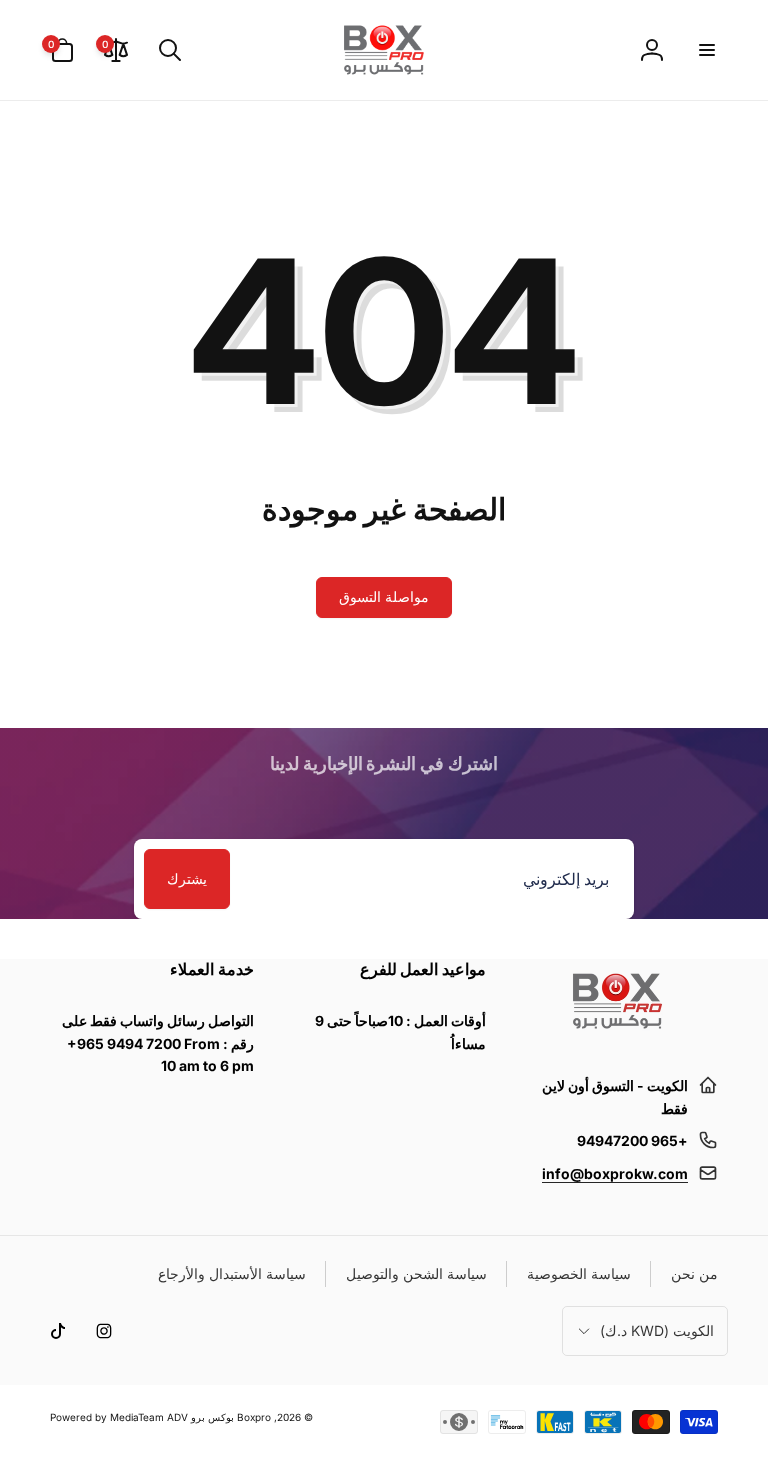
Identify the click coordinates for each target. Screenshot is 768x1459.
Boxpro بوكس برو (231, 1417)
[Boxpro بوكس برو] (616, 1037)
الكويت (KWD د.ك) (657, 1330)
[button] (706, 50)
